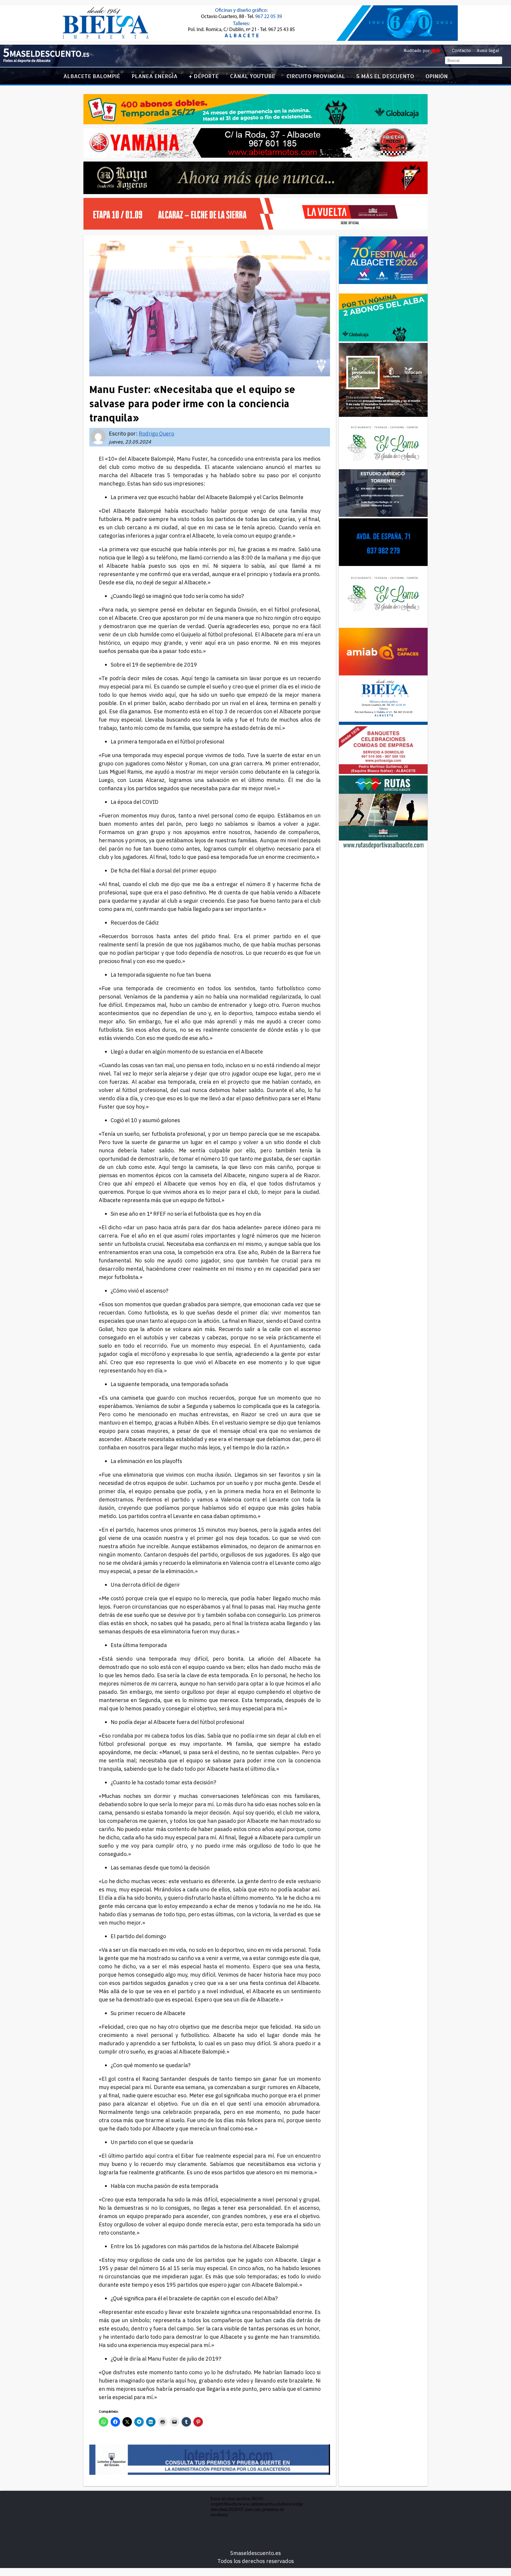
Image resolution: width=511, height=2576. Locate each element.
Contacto (461, 50)
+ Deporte (204, 76)
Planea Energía (155, 76)
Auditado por (417, 50)
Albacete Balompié (92, 76)
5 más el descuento (385, 76)
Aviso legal (488, 50)
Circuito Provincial (316, 76)
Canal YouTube (253, 76)
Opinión (437, 76)
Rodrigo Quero (156, 434)
